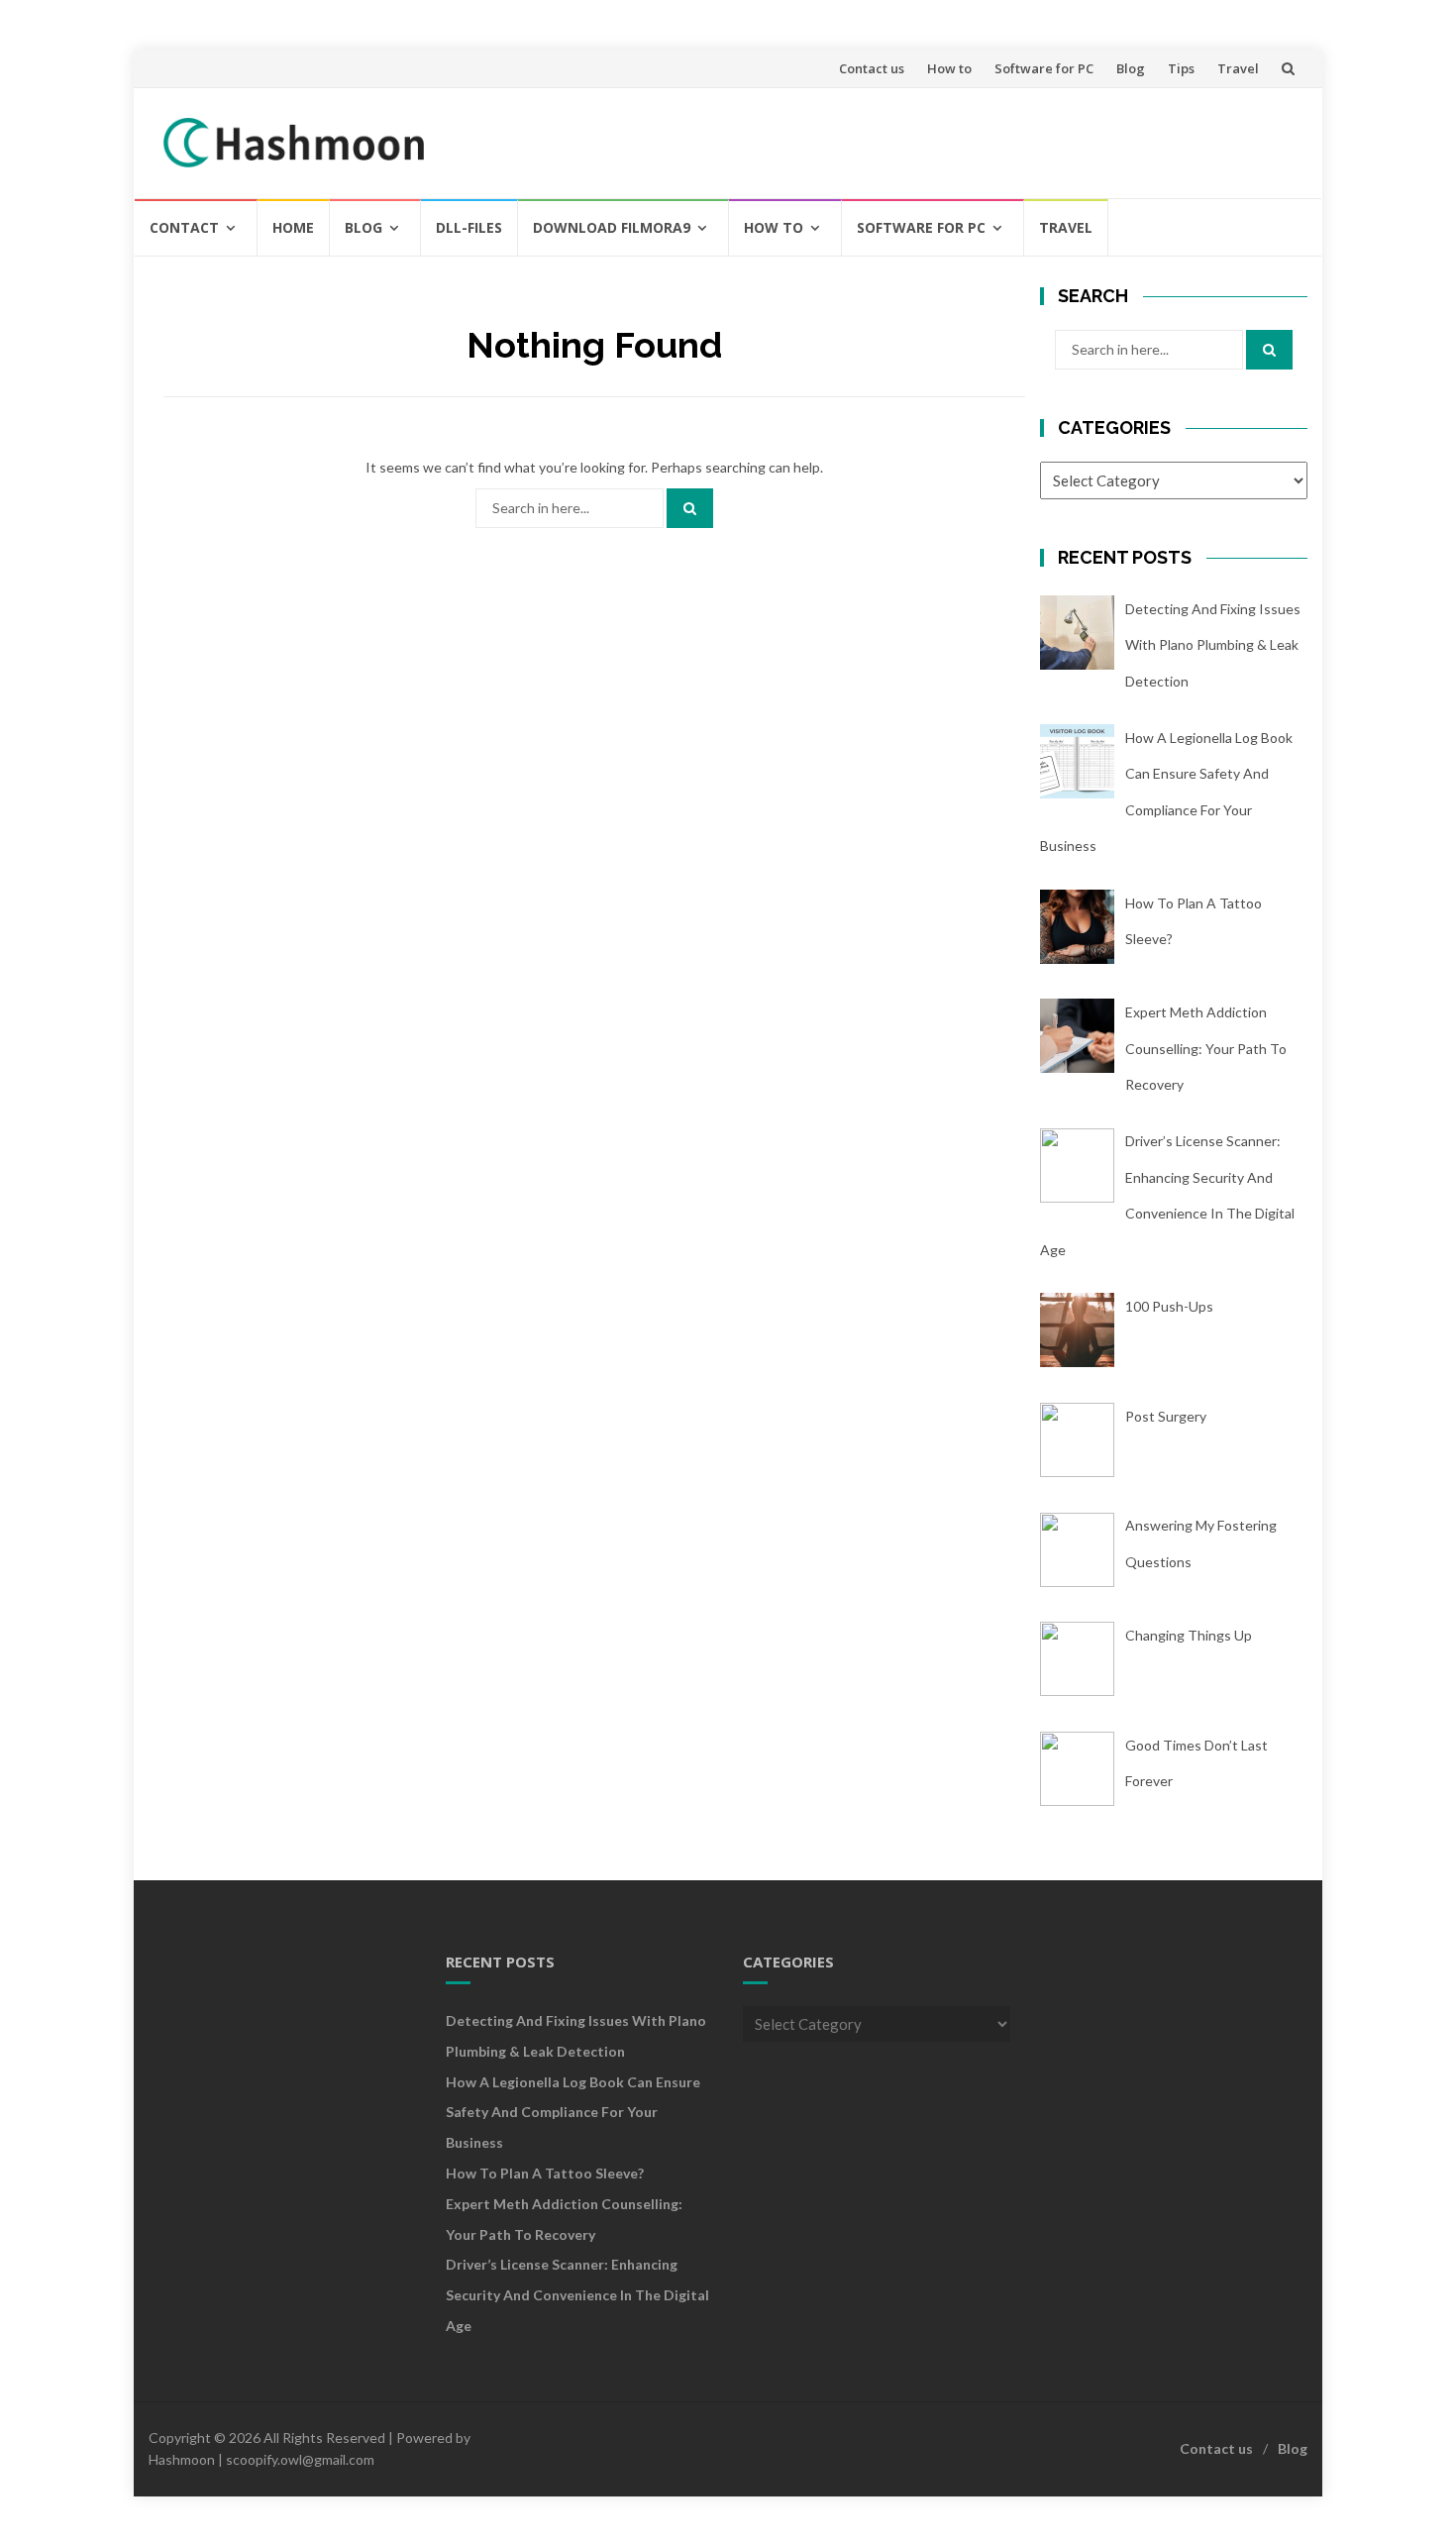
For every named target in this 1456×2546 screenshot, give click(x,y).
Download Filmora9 (612, 227)
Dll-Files (469, 227)
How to (949, 68)
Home (293, 227)
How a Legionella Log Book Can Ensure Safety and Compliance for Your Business (573, 2113)
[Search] (690, 508)
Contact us (872, 68)
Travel (1238, 68)
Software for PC (1044, 68)
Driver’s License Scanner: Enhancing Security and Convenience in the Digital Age (577, 2295)
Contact (184, 227)
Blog (1131, 68)
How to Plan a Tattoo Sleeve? (545, 2173)
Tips (1181, 68)
